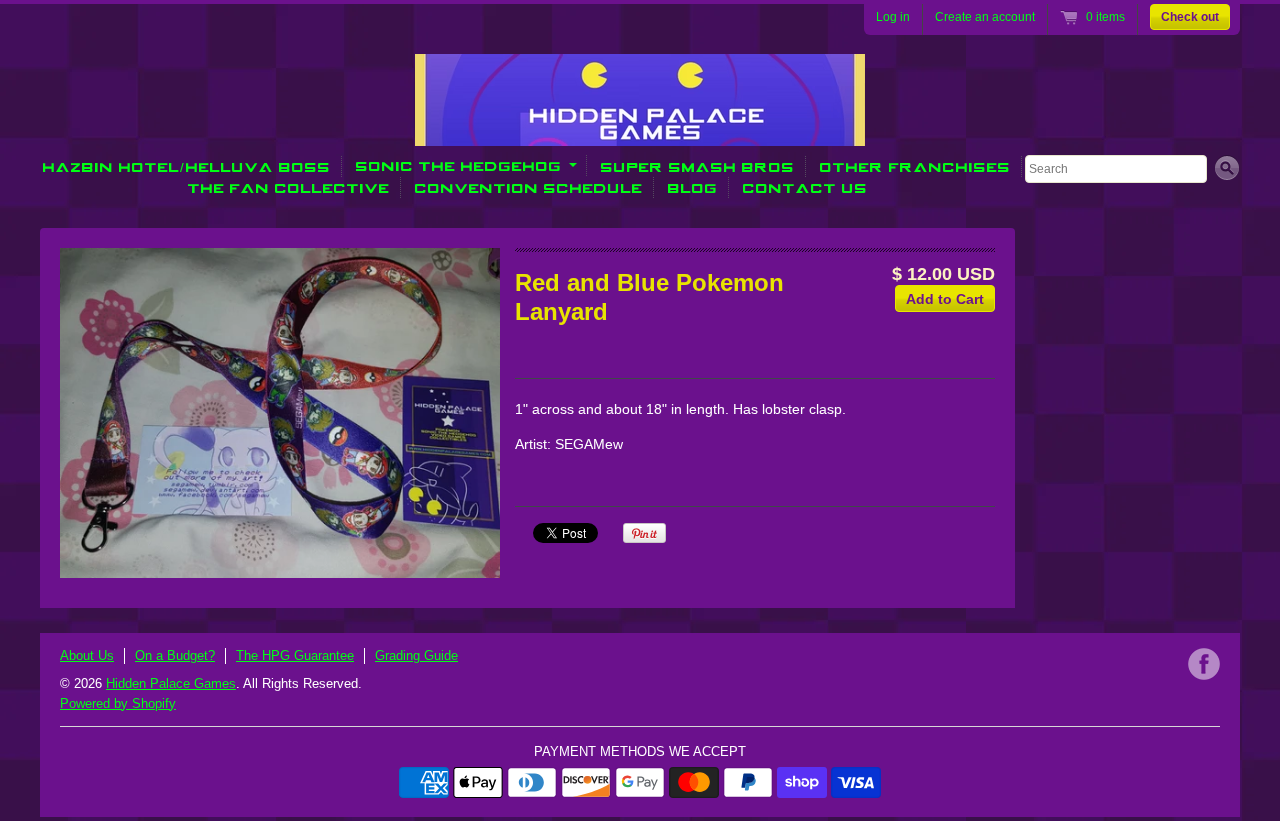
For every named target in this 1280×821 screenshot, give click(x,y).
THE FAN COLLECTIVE (289, 187)
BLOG (693, 187)
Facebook (1204, 664)
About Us (87, 655)
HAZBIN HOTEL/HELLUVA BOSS (187, 166)
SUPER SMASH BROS (698, 166)
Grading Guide (416, 655)
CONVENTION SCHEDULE (529, 187)
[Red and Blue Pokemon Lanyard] (280, 413)
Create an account (985, 17)
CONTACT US (805, 187)
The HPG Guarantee (295, 655)
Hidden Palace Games (171, 683)
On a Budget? (175, 655)
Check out (1190, 17)
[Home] (640, 132)
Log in (893, 17)
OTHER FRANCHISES (915, 166)
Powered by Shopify (118, 703)
